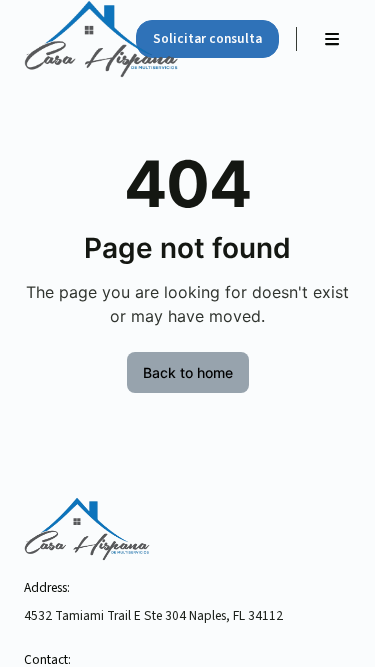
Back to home (188, 372)
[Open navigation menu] (332, 39)
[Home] (69, 39)
